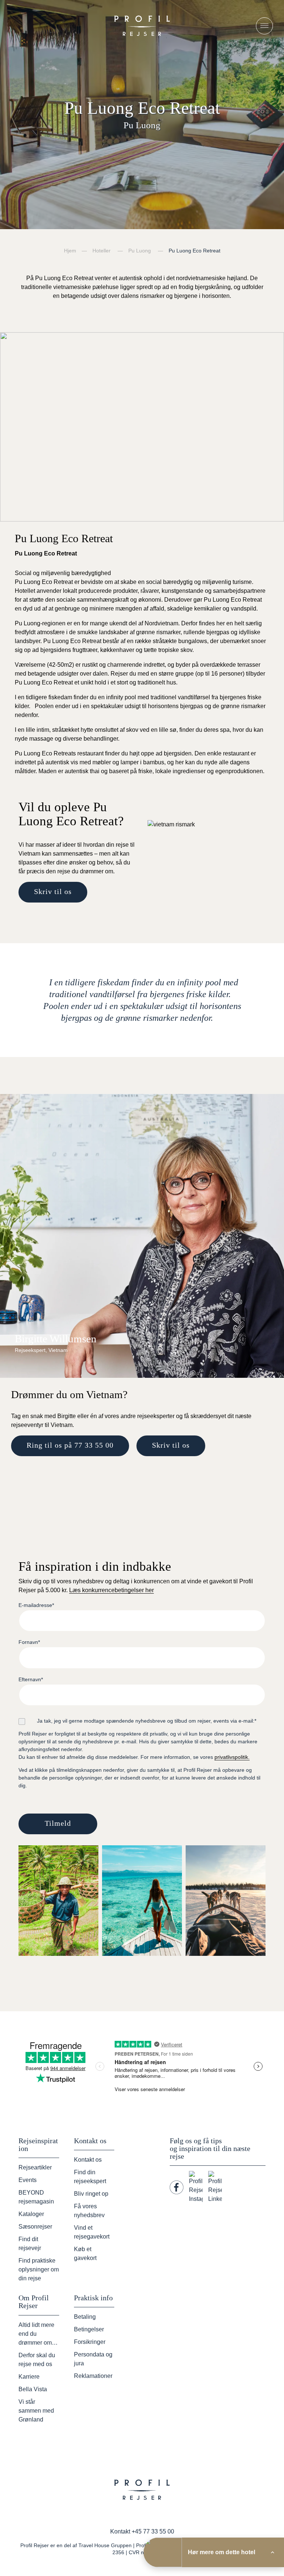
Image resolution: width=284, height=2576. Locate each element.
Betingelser (89, 2329)
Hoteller (102, 251)
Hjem (70, 251)
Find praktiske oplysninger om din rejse (39, 2269)
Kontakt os (88, 2160)
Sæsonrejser (35, 2227)
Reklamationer (93, 2376)
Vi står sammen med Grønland (36, 2411)
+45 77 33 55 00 (153, 2531)
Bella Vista (33, 2389)
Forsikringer (90, 2342)
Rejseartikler (35, 2167)
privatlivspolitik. (232, 1757)
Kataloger (31, 2214)
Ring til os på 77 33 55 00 (70, 1445)
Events (28, 2180)
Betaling (85, 2317)
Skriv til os (53, 891)
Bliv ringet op (91, 2194)
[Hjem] (142, 26)
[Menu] (264, 26)
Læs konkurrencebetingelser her (111, 1590)
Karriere (29, 2377)
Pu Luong (140, 251)
